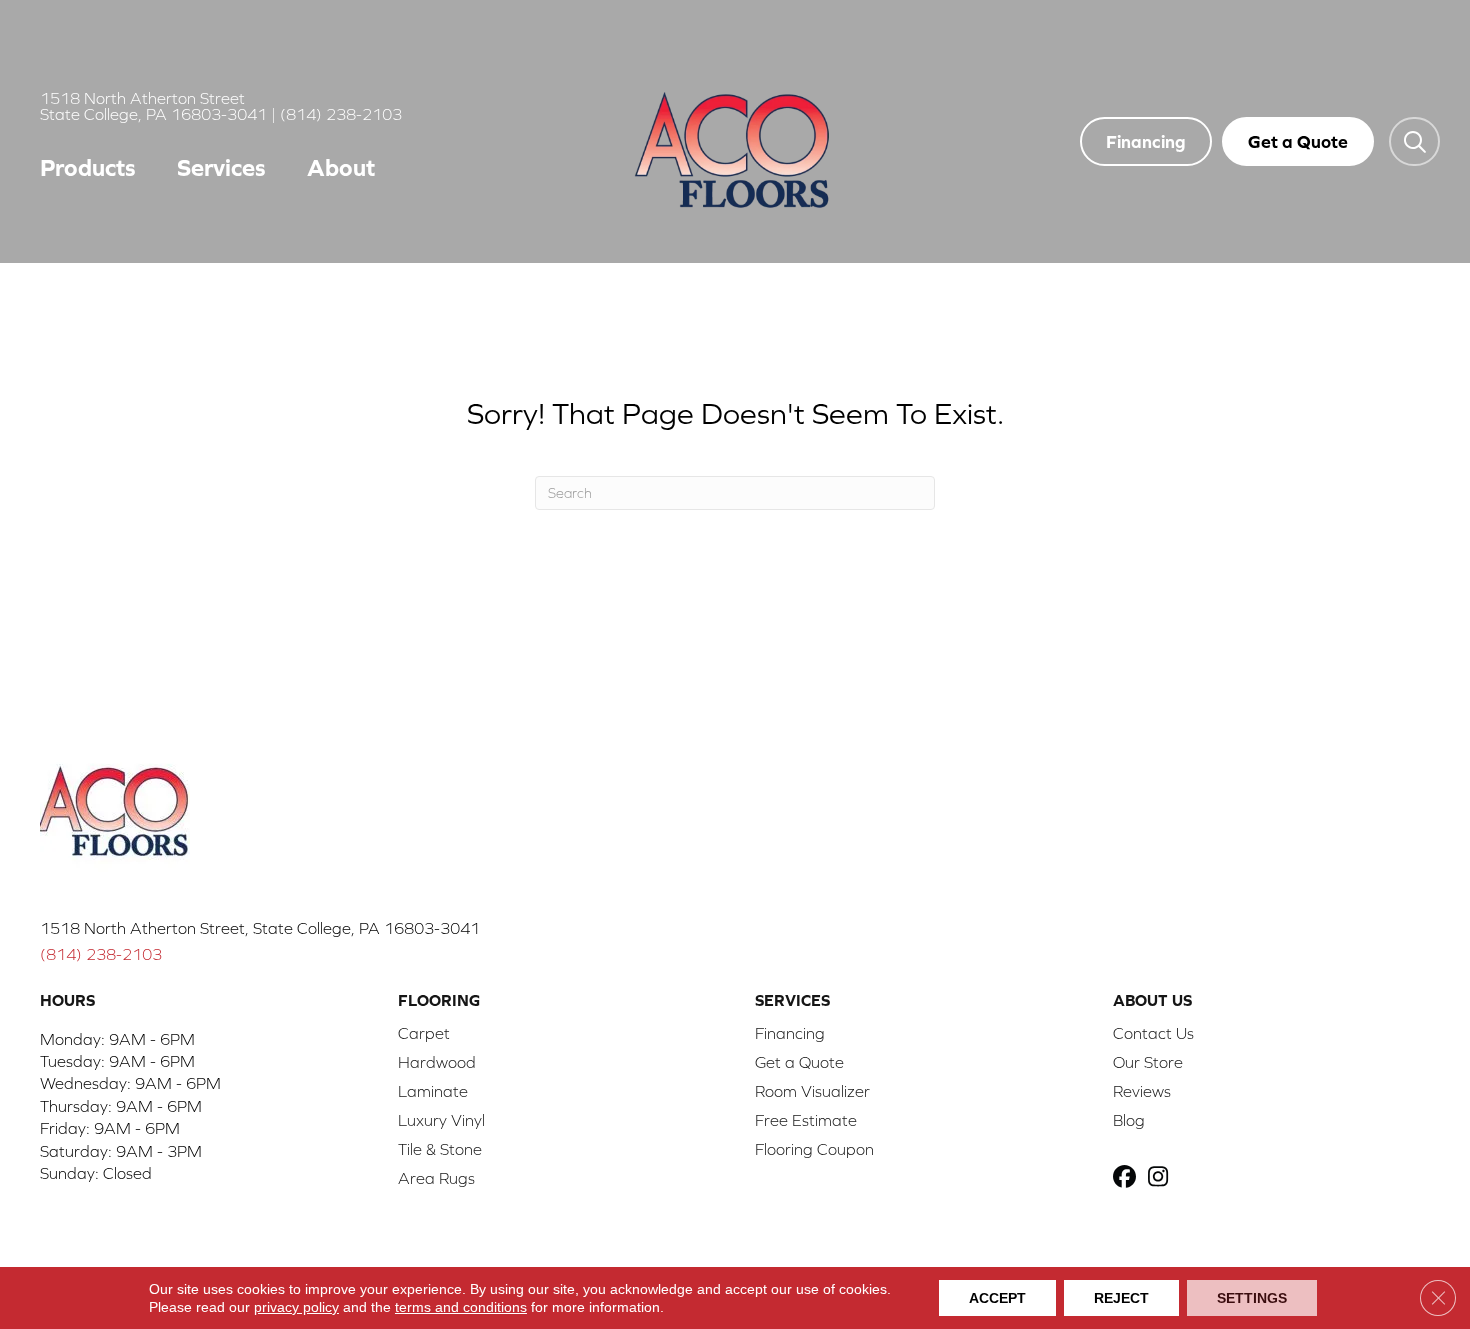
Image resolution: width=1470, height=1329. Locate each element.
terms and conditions (461, 1307)
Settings (1252, 1298)
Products (88, 167)
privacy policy (296, 1307)
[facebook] (1127, 1178)
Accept (997, 1298)
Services (221, 167)
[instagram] (1162, 1178)
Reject (1121, 1298)
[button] (1414, 141)
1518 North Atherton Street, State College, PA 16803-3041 (260, 928)
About (341, 167)
